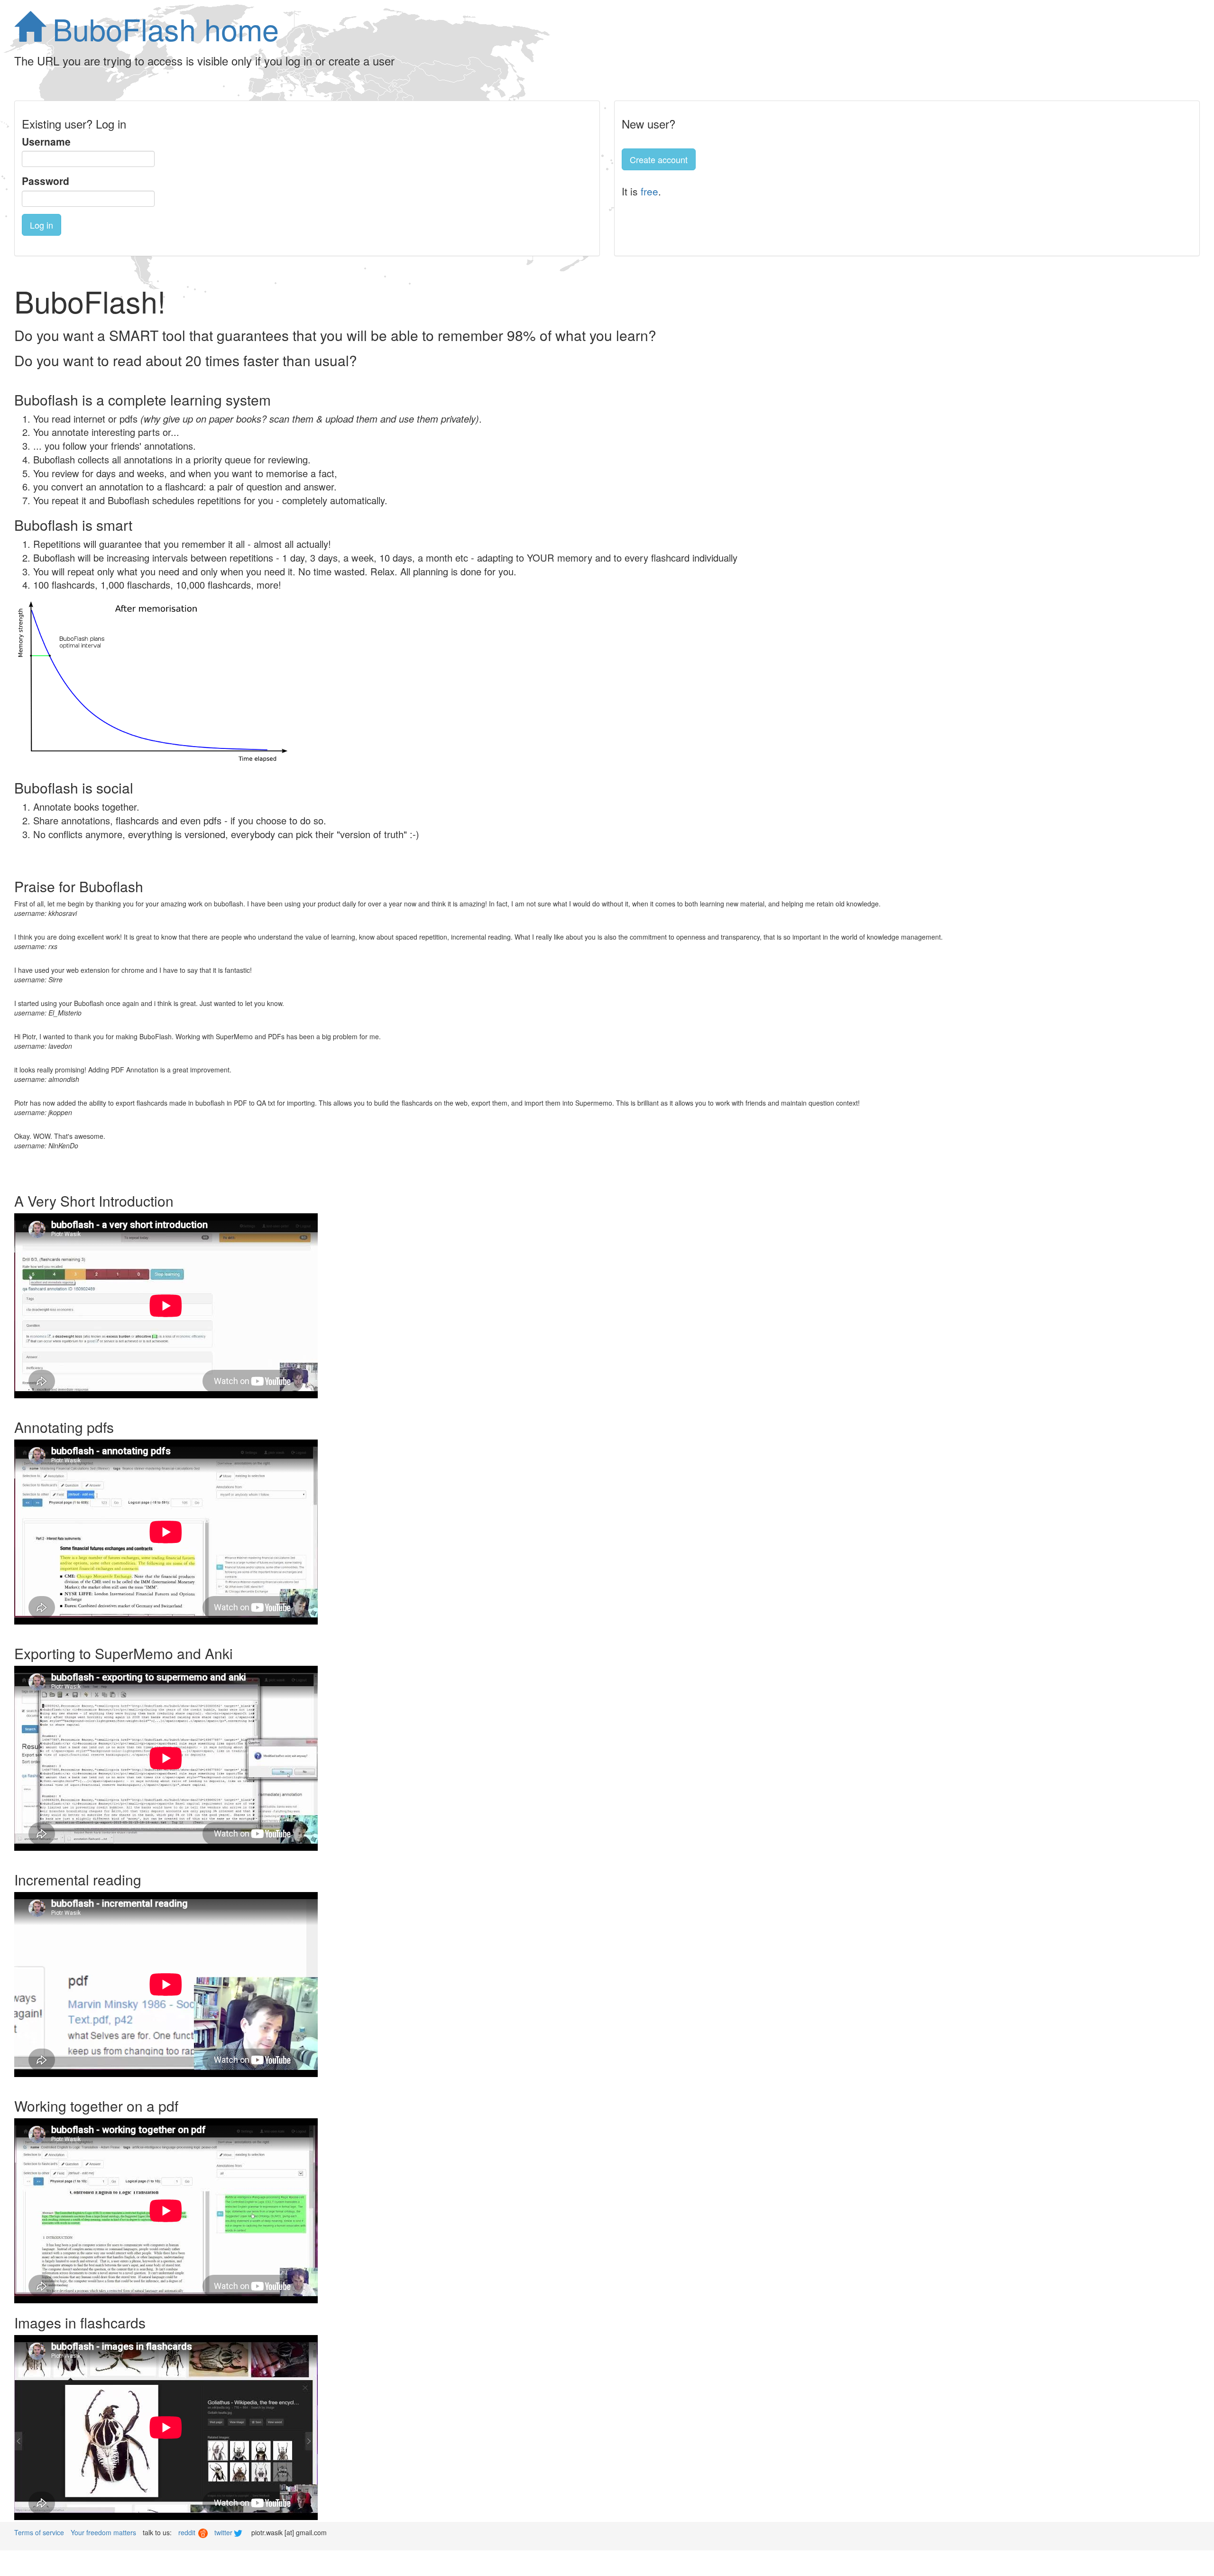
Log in (41, 225)
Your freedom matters (103, 2532)
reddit (188, 2532)
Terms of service (39, 2532)
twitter (224, 2532)
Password (46, 181)
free (649, 191)
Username (46, 142)
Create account (659, 159)
